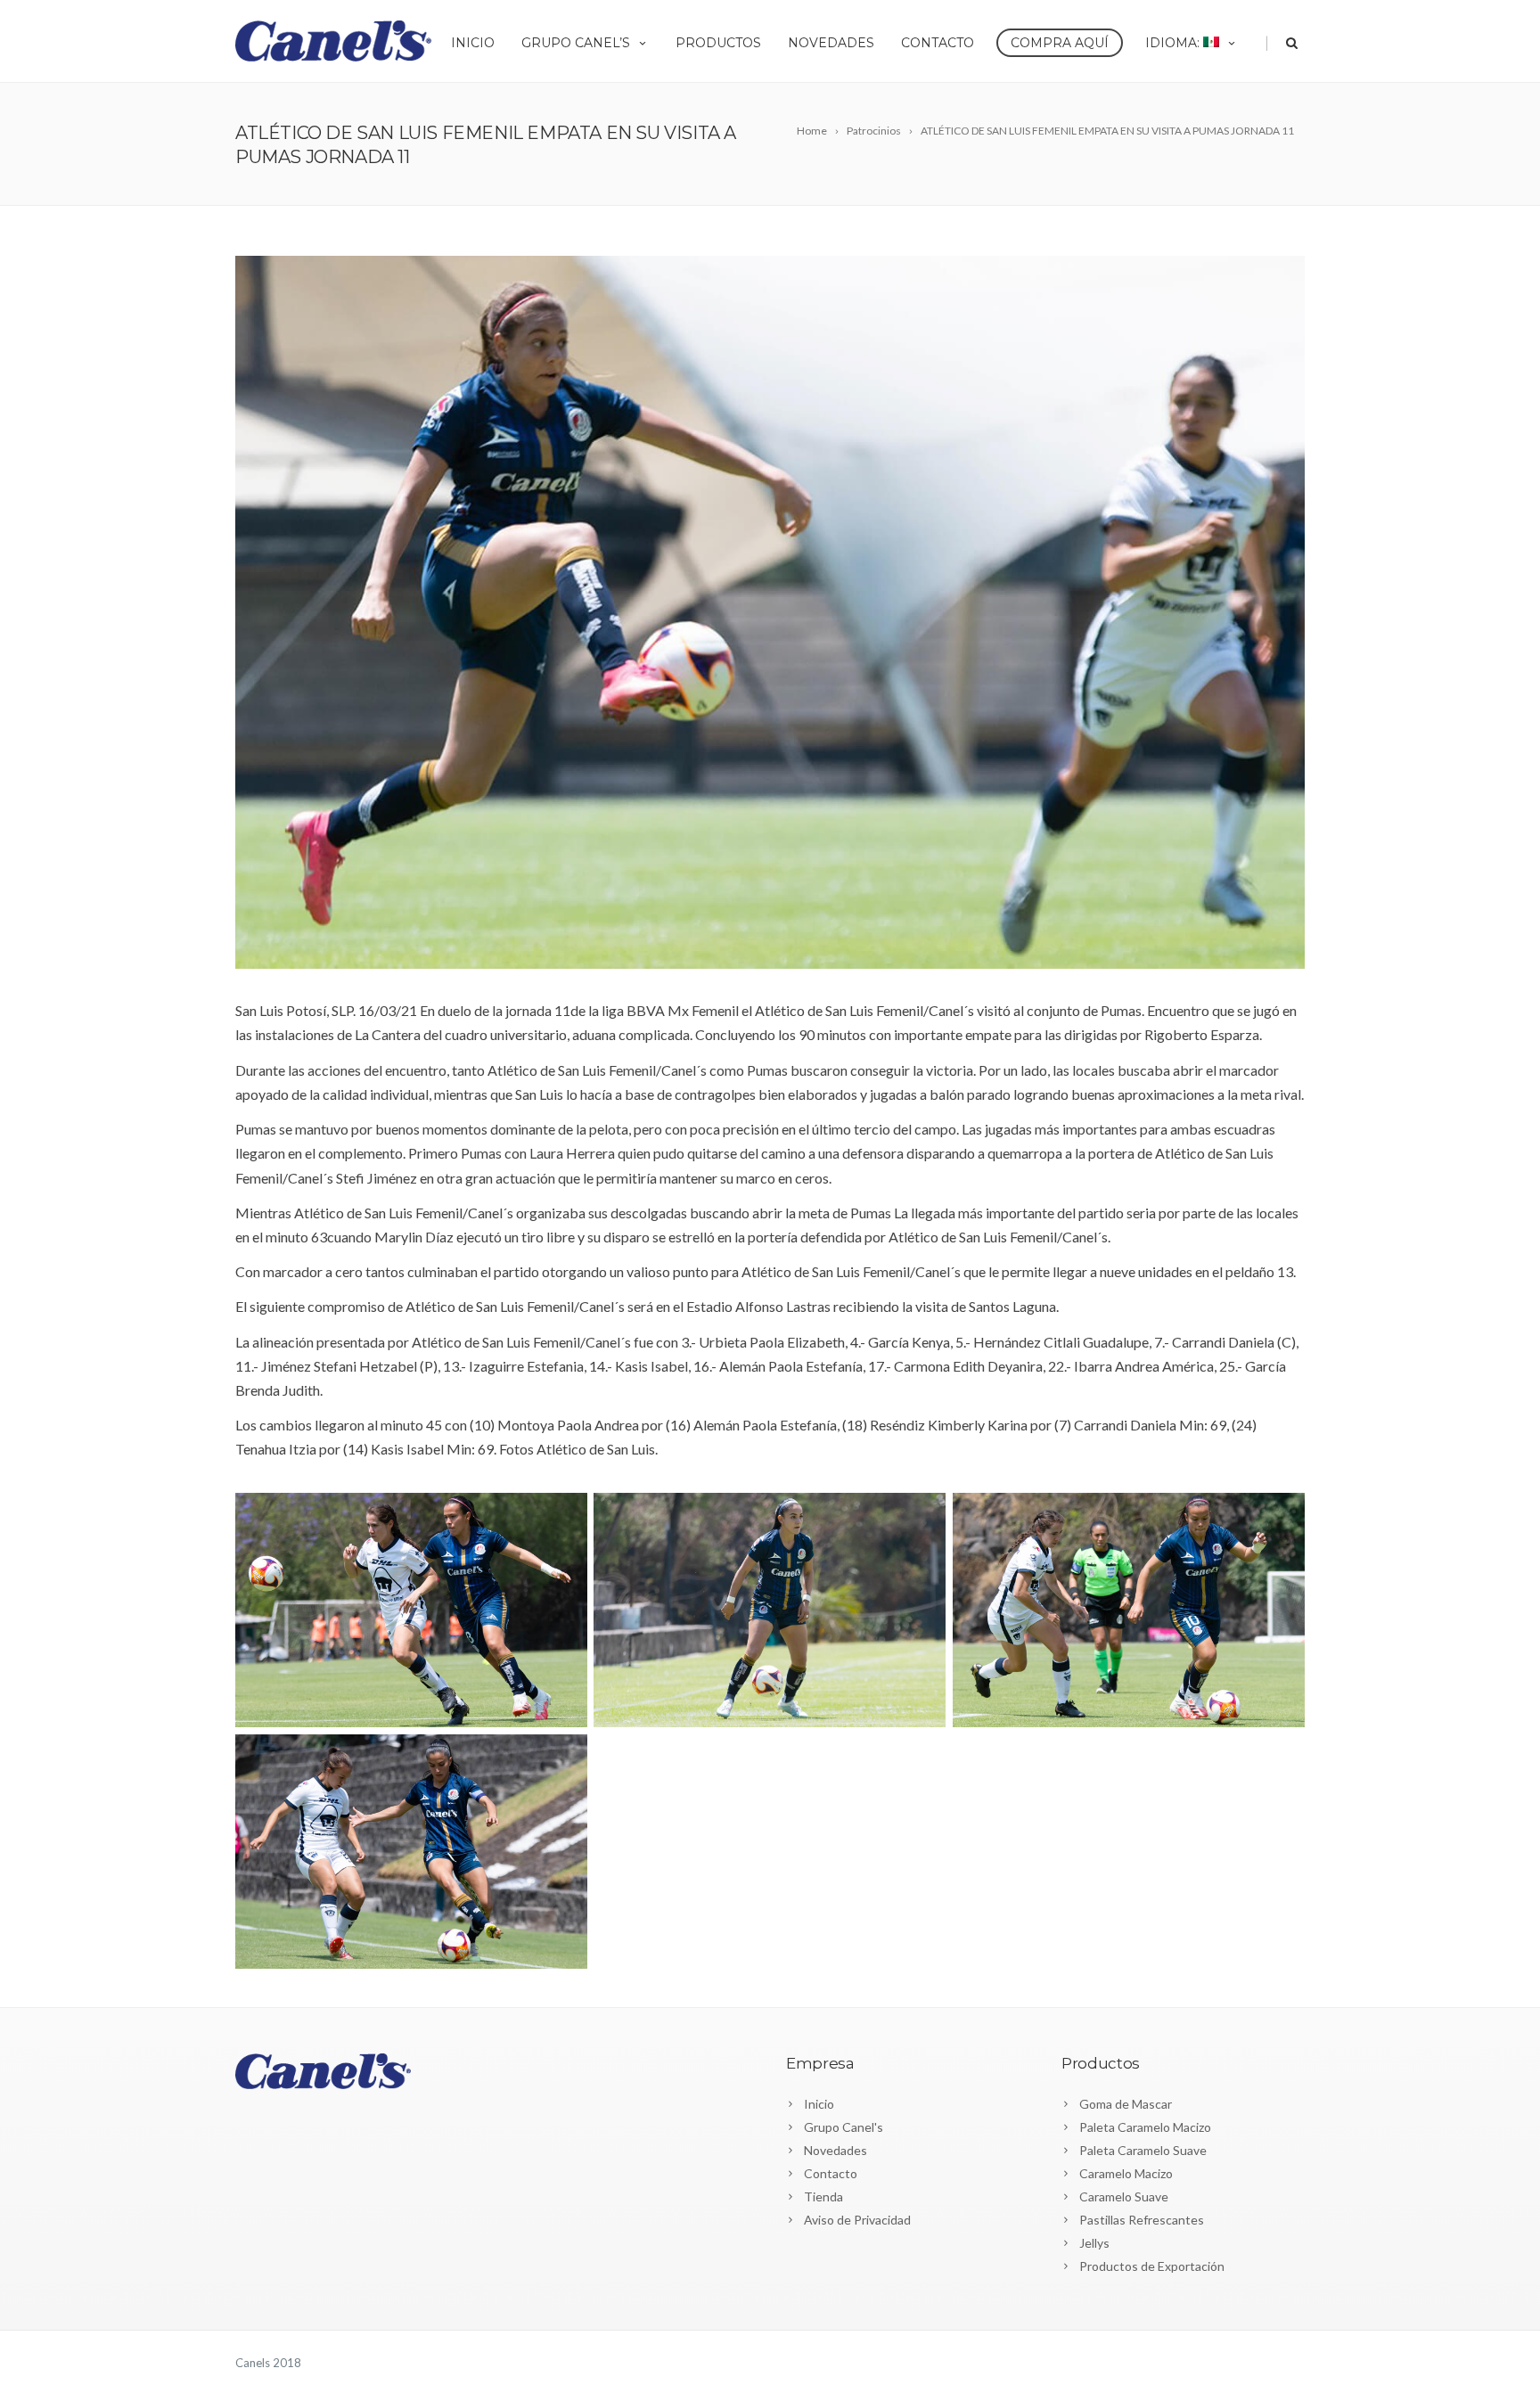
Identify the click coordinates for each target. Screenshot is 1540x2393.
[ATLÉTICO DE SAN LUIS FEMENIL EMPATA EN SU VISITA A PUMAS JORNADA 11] (770, 612)
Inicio (473, 43)
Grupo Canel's (844, 2127)
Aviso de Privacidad (857, 2220)
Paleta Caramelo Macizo (1145, 2127)
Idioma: (1174, 43)
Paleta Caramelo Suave (1143, 2150)
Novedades (831, 43)
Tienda (823, 2196)
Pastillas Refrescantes (1142, 2220)
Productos (718, 43)
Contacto (938, 43)
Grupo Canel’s (576, 43)
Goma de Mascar (1126, 2104)
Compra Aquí (1060, 43)
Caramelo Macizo (1126, 2173)
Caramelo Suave (1124, 2196)
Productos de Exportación (1152, 2266)
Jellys (1094, 2243)
